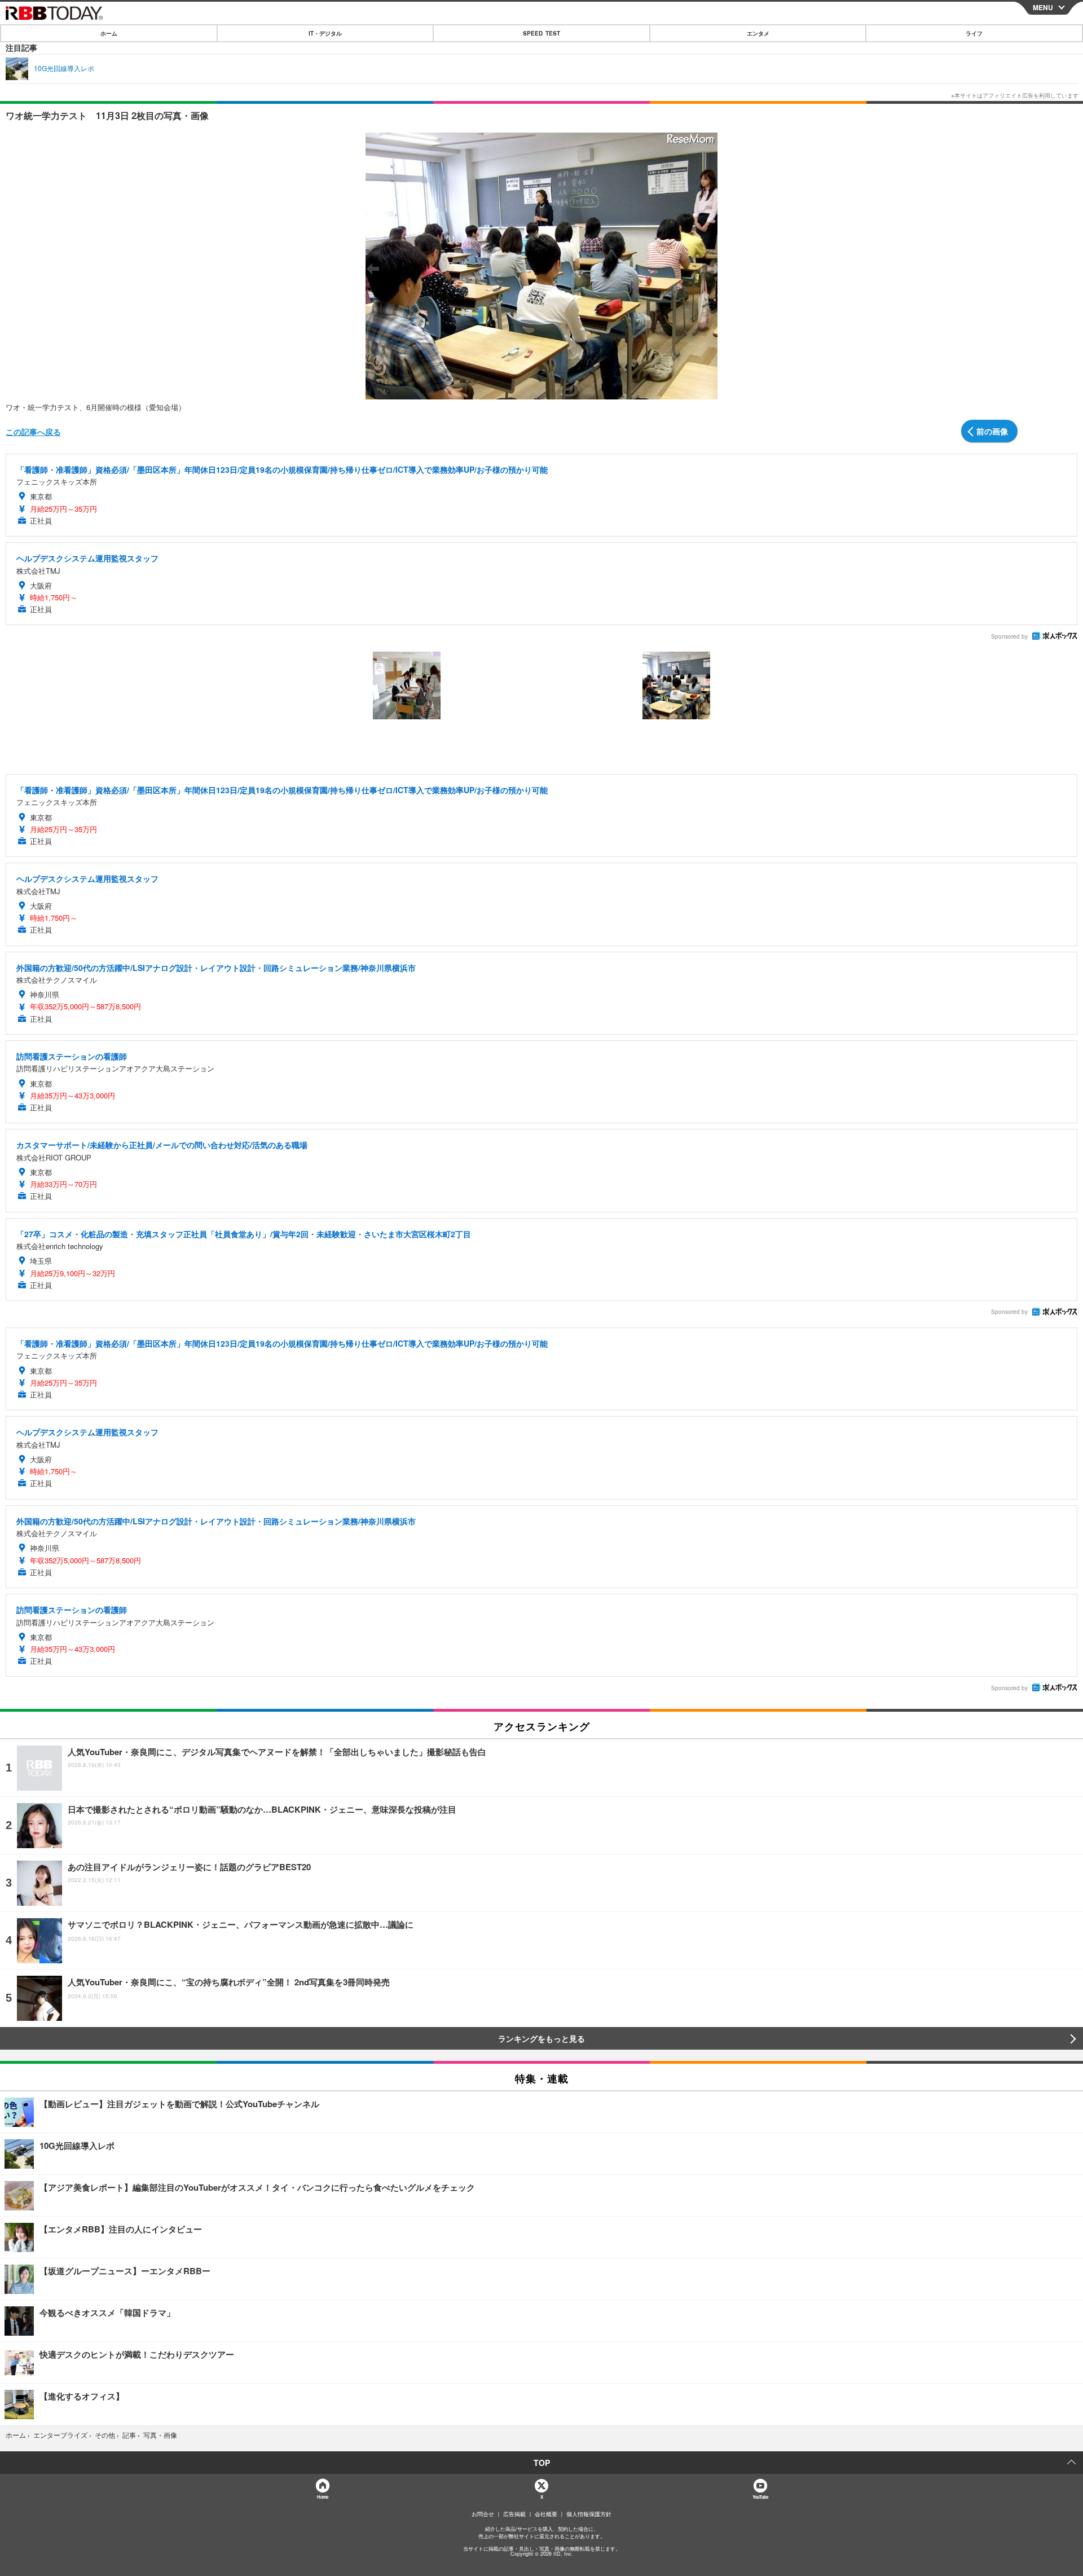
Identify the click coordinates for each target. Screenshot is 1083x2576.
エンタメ (758, 33)
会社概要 (546, 2514)
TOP (542, 2463)
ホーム (109, 33)
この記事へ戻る (33, 432)
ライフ (974, 33)
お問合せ (483, 2514)
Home (322, 2497)
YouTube (760, 2497)
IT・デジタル (325, 33)
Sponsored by (1009, 636)
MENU (1043, 7)
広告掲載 (514, 2514)
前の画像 (992, 431)
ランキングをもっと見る (541, 2038)
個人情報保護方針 (589, 2514)
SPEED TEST (541, 33)
